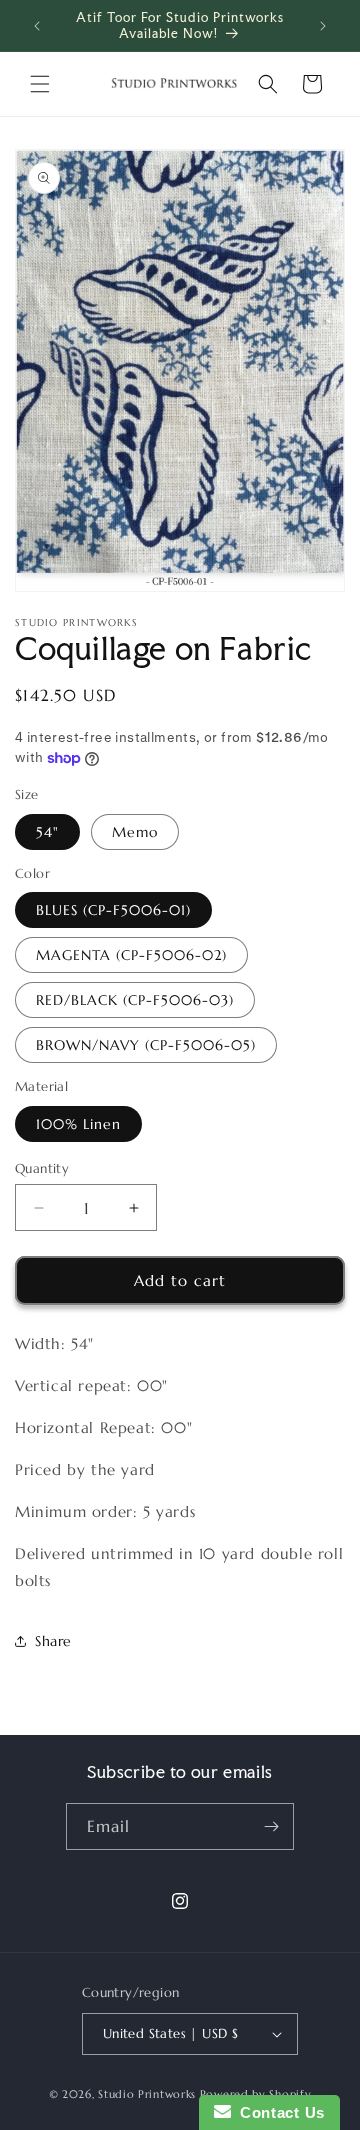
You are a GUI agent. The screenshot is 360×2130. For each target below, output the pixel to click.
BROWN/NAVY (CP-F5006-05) (146, 1045)
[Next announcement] (323, 26)
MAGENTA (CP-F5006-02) (131, 955)
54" (47, 832)
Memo (135, 832)
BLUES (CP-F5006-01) (113, 910)
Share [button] (53, 1641)
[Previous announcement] (37, 26)
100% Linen (78, 1124)
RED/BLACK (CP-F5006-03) (135, 1000)
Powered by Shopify (256, 2094)
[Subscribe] (271, 1826)
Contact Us (278, 2112)
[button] (40, 84)
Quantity (42, 1168)
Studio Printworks (147, 2094)
